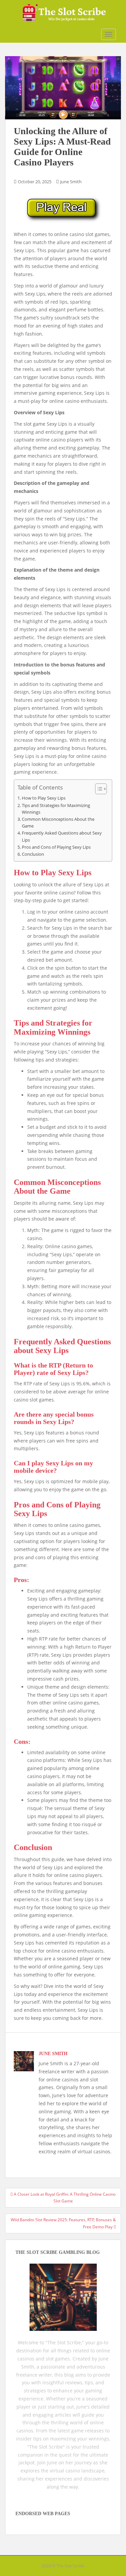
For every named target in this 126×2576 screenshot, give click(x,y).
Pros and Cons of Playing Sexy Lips (56, 847)
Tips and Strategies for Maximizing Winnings (56, 809)
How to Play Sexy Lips (44, 798)
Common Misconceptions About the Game (58, 823)
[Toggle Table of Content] (98, 789)
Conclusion (33, 854)
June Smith (71, 182)
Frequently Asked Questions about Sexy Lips (62, 836)
